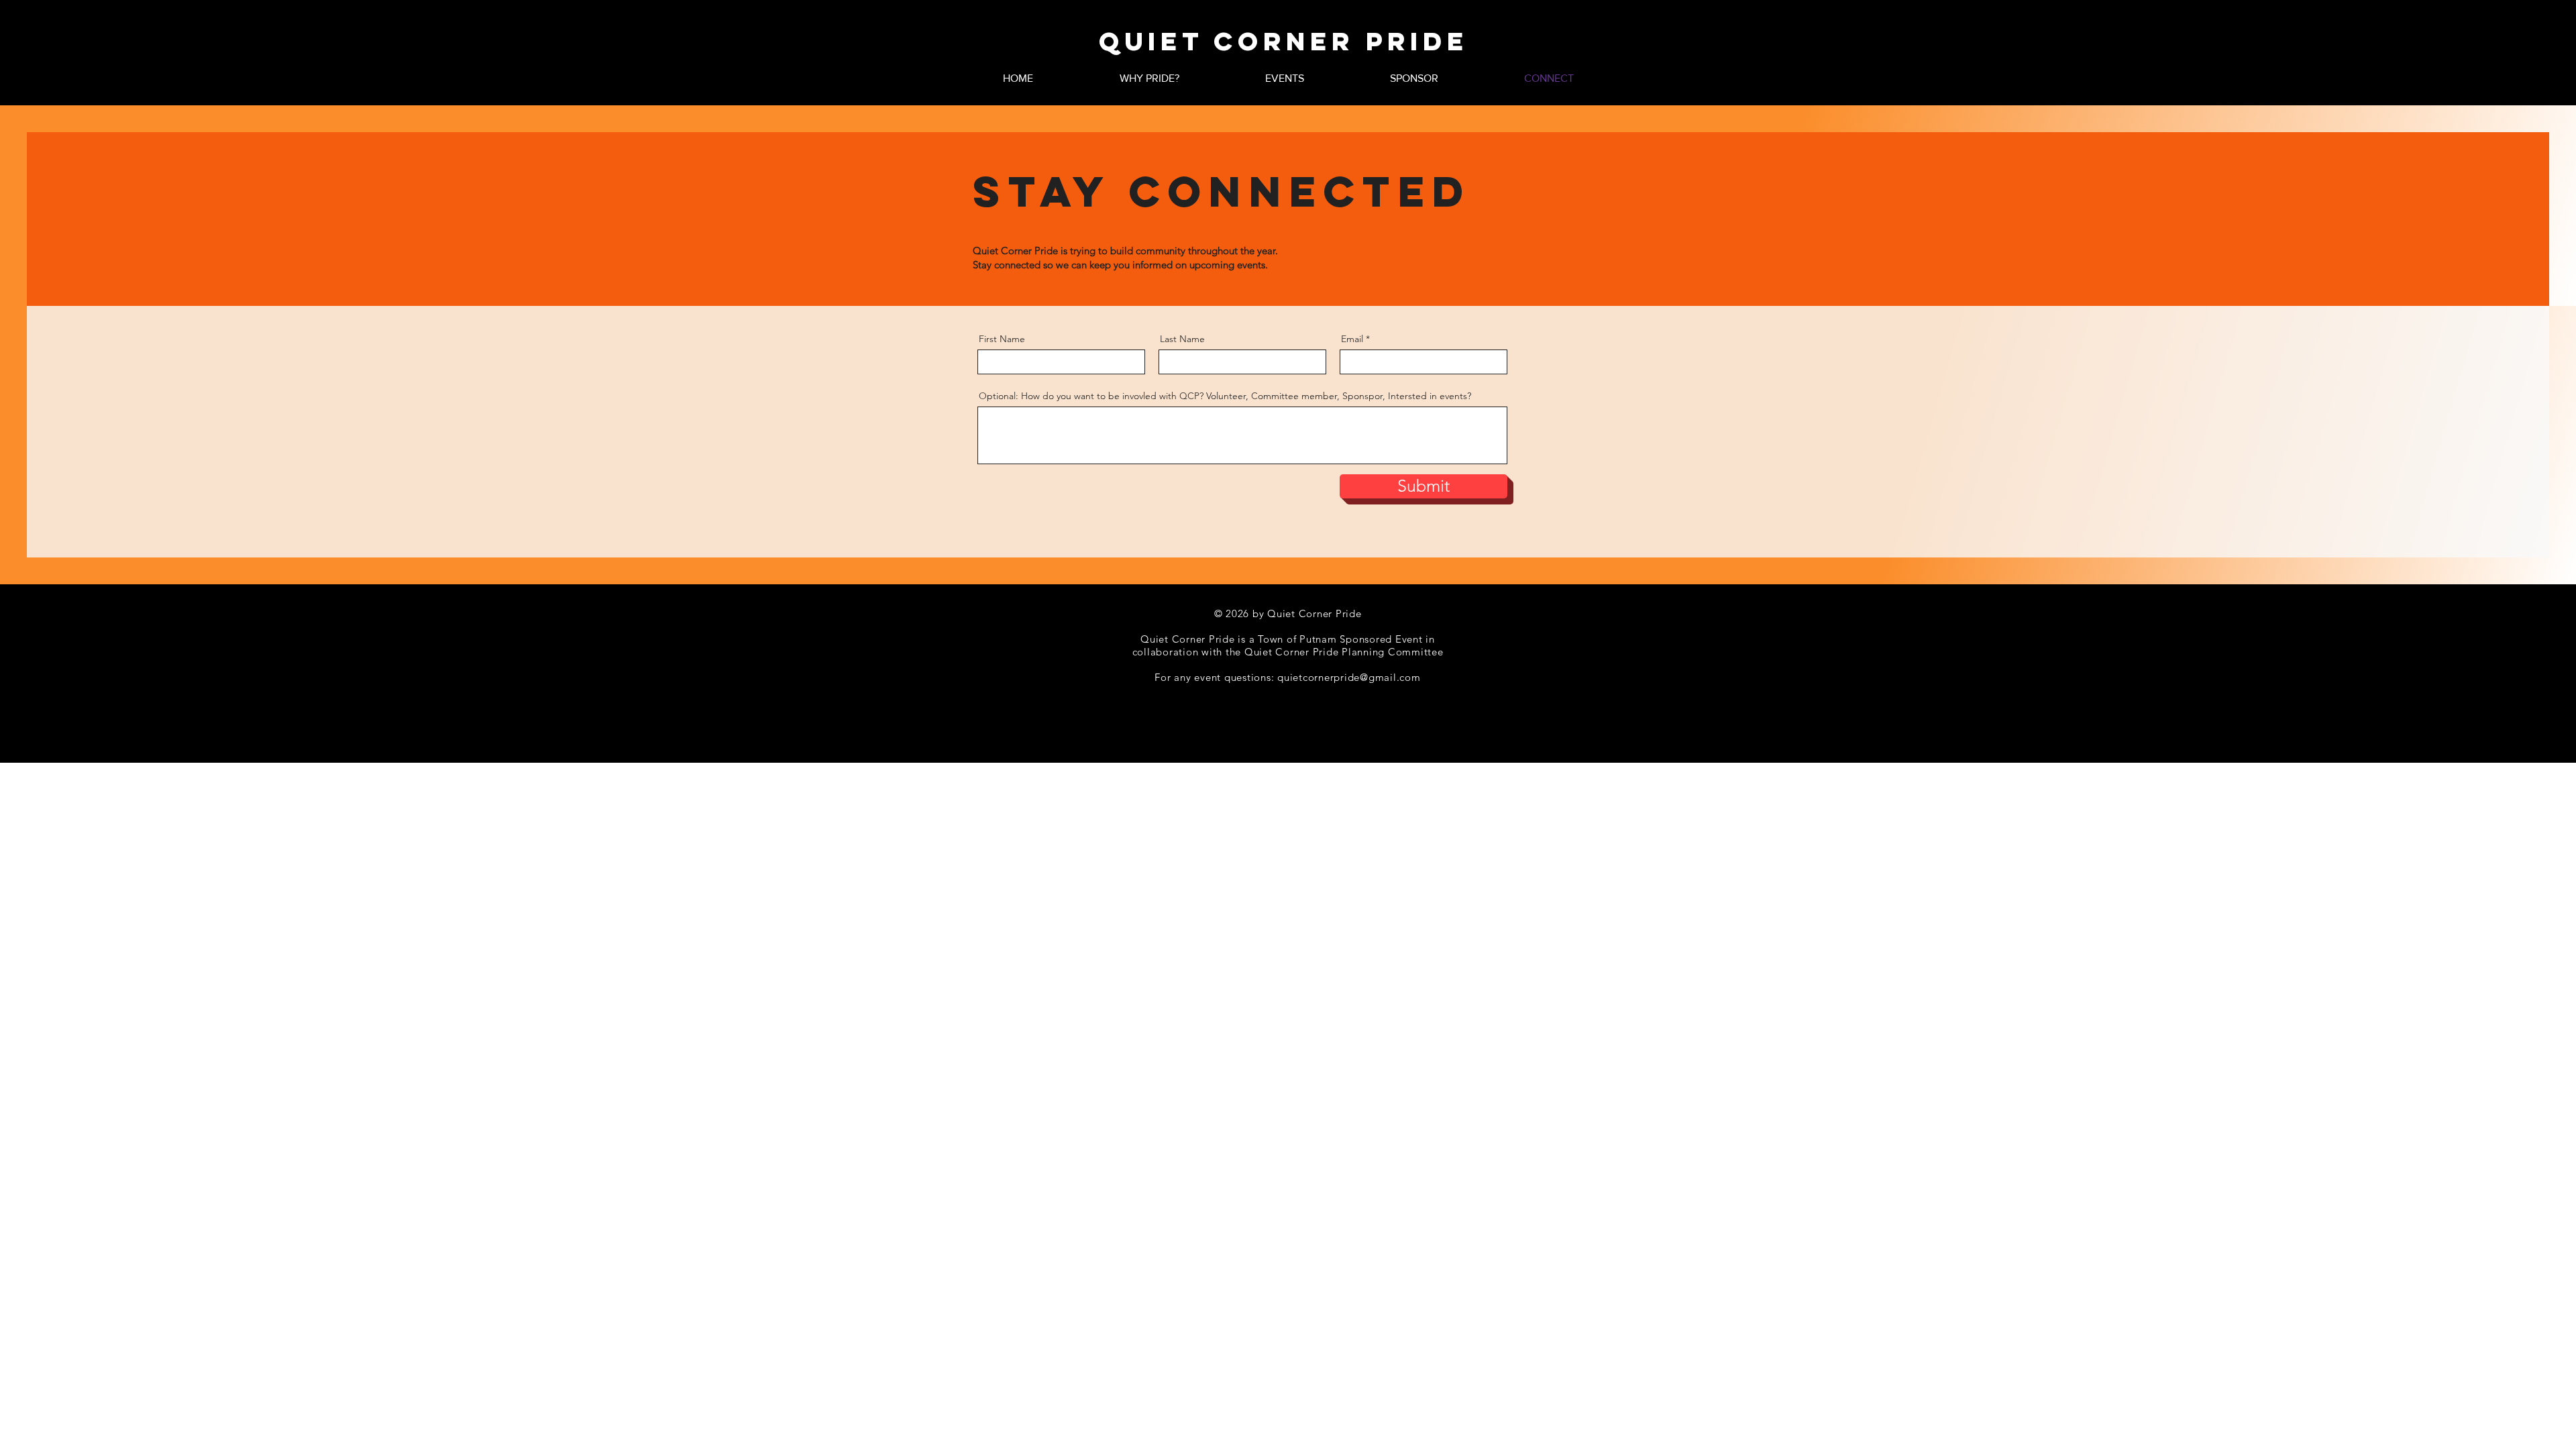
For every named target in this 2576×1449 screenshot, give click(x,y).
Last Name (1182, 339)
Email (1352, 339)
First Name (1002, 339)
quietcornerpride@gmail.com (1349, 677)
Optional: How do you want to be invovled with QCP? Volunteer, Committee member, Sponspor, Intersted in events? (1225, 396)
